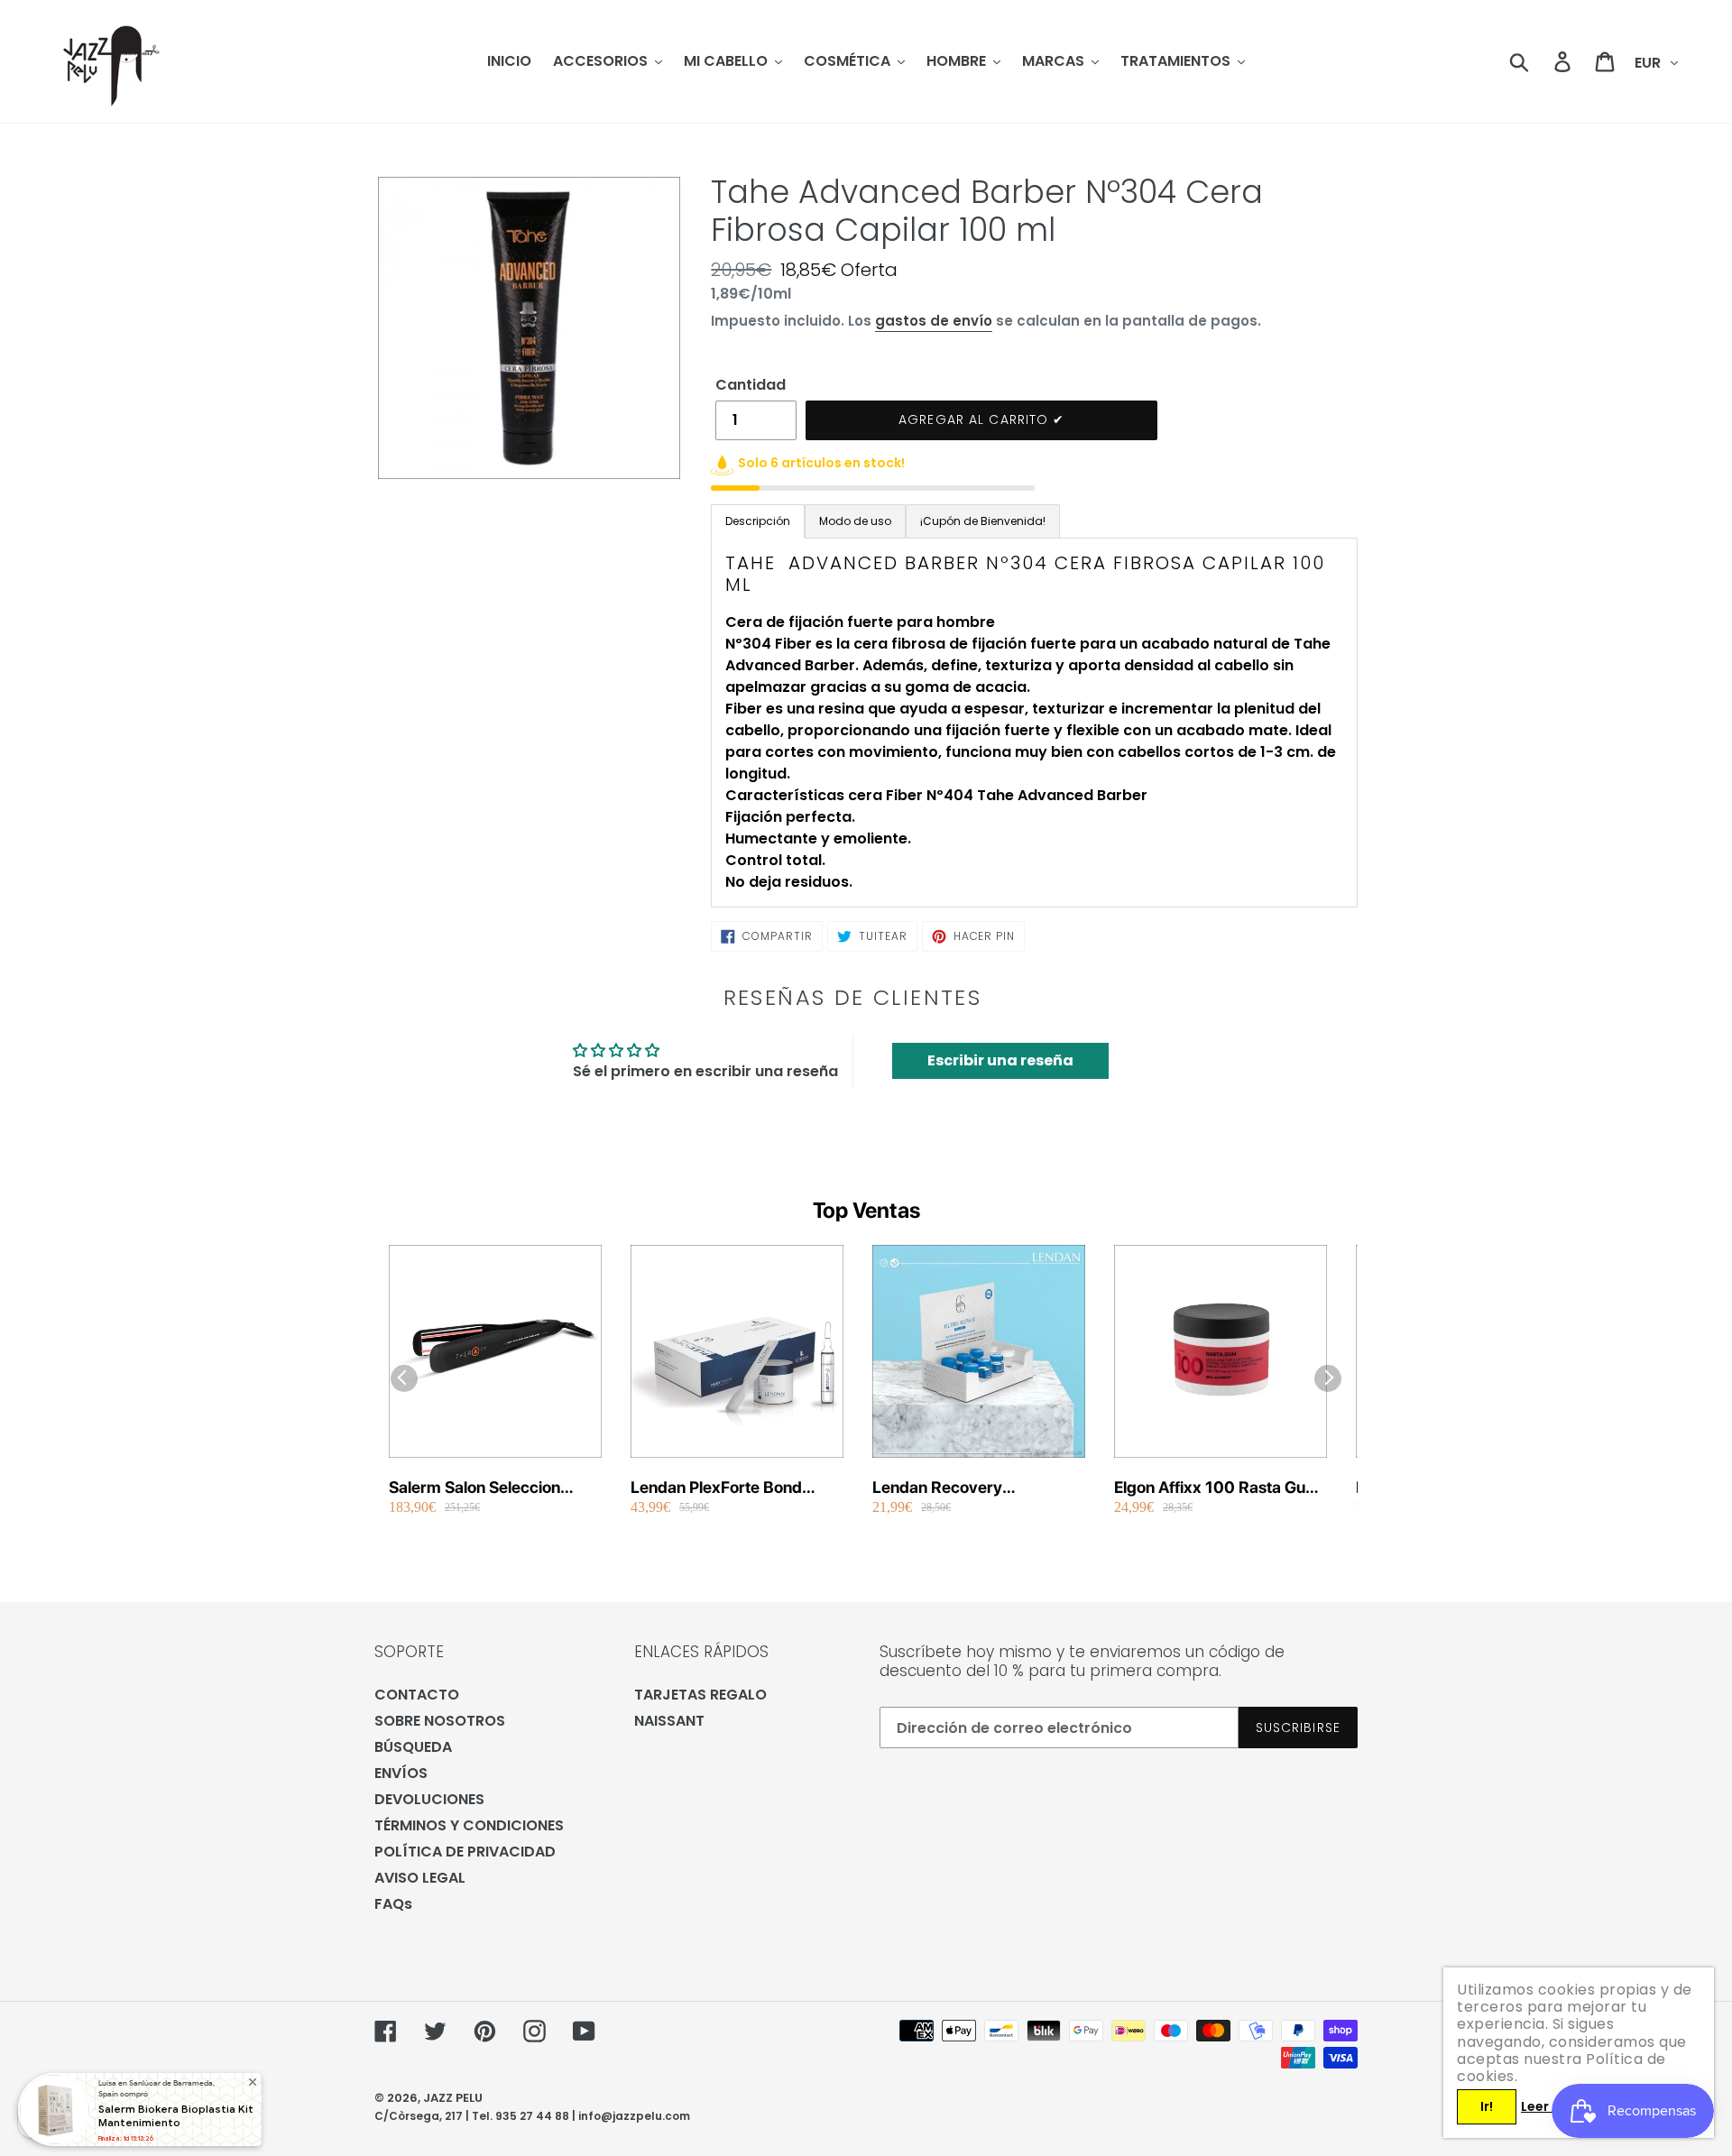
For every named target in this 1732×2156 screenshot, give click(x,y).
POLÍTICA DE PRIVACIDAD (465, 1852)
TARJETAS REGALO (700, 1695)
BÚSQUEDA (413, 1747)
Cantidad (751, 385)
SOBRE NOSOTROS (440, 1721)
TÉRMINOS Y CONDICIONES (469, 1825)
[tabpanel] (1034, 723)
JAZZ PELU (453, 2098)
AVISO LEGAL (420, 1878)
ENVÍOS (401, 1773)
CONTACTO (417, 1695)
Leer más (1551, 2106)
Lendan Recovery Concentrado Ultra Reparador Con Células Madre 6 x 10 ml (958, 1488)
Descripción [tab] (758, 521)
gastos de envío (934, 321)
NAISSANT (669, 1721)
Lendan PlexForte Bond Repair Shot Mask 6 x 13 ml (731, 1488)
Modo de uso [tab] (855, 521)
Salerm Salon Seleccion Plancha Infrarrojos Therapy (492, 1488)
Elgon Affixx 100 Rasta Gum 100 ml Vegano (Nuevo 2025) (1217, 1488)
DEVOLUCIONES (429, 1799)
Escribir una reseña (1000, 1060)
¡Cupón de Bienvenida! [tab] (983, 521)
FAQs (393, 1904)
